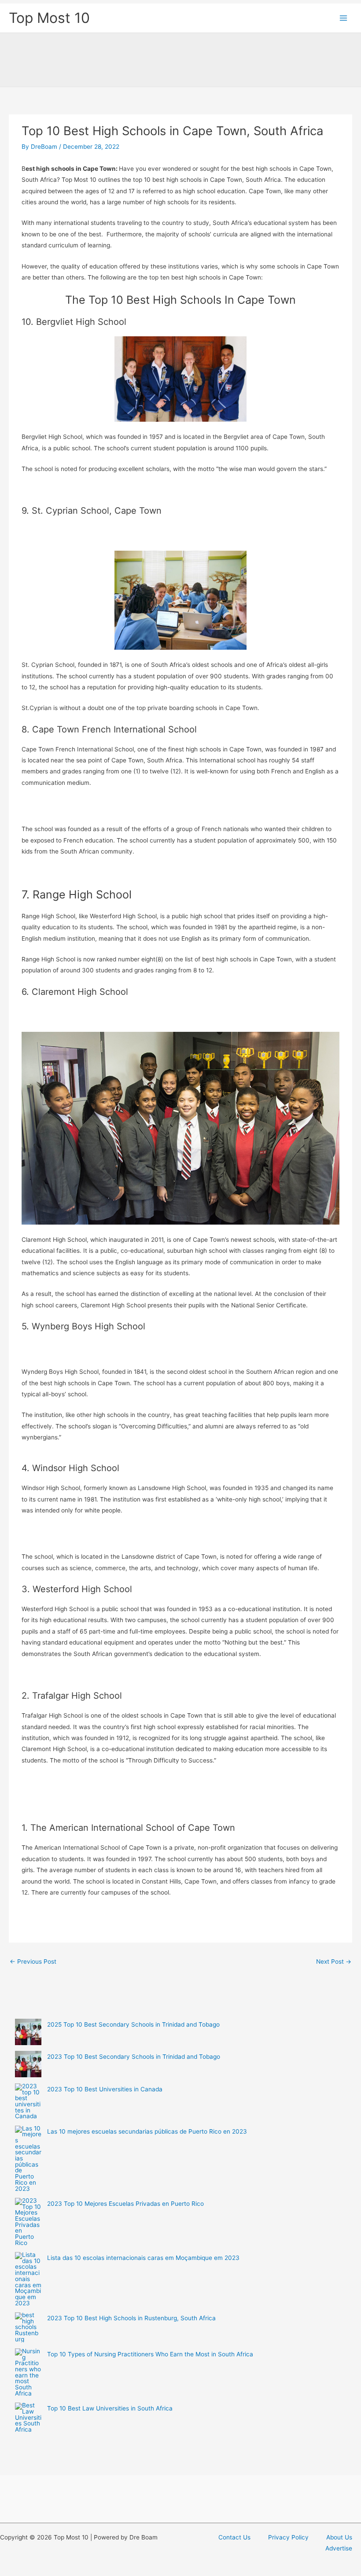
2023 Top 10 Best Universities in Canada (105, 2089)
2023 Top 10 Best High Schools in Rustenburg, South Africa (131, 2318)
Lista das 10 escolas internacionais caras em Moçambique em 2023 (143, 2258)
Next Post (334, 1961)
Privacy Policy (288, 2537)
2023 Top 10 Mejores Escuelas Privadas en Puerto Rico (125, 2204)
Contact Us (234, 2537)
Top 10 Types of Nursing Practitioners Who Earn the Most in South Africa (150, 2354)
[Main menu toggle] (344, 18)
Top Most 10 (49, 18)
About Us (339, 2537)
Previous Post (33, 1961)
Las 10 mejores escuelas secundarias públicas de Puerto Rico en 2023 (147, 2131)
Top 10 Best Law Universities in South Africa (110, 2408)
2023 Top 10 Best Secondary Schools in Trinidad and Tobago (134, 2057)
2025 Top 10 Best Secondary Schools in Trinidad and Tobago (133, 2024)
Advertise (339, 2548)
